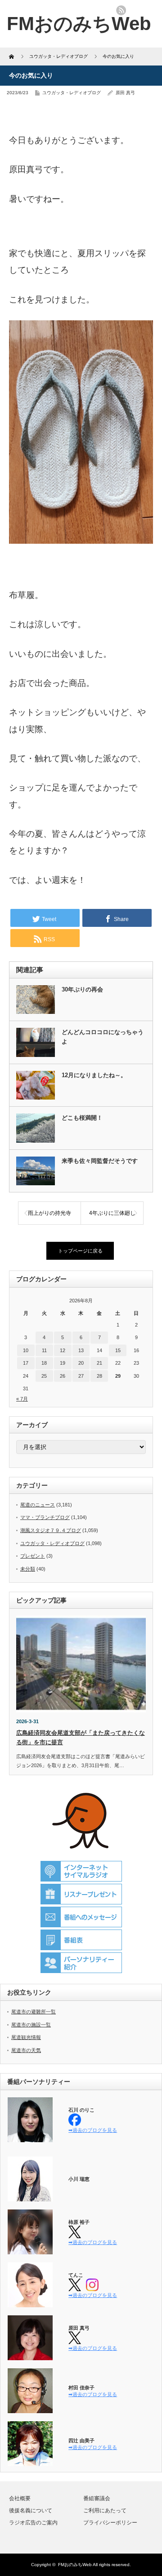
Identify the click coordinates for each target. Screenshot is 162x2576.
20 (81, 1363)
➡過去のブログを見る (93, 2130)
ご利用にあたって (105, 2511)
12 (63, 1350)
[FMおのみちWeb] (79, 24)
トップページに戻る (80, 1251)
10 (26, 1350)
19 (63, 1363)
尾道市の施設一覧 (31, 2025)
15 (118, 1350)
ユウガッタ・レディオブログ (72, 93)
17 (26, 1363)
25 (44, 1376)
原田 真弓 (125, 93)
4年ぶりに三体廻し (112, 1213)
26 (63, 1376)
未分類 (28, 1569)
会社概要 (20, 2498)
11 (44, 1350)
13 (81, 1350)
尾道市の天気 (26, 2050)
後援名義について (31, 2511)
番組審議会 (97, 2498)
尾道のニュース (38, 1505)
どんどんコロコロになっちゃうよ (103, 1037)
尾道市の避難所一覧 (34, 2012)
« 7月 (22, 1399)
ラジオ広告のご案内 (33, 2523)
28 (99, 1376)
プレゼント (33, 1556)
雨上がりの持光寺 (49, 1213)
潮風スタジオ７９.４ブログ (51, 1530)
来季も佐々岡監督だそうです (100, 1161)
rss (121, 10)
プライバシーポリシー (110, 2523)
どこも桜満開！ (82, 1118)
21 (99, 1363)
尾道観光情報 (26, 2037)
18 (44, 1363)
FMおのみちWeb (75, 2565)
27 (81, 1376)
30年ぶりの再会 (82, 989)
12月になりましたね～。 (94, 1075)
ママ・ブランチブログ (45, 1517)
